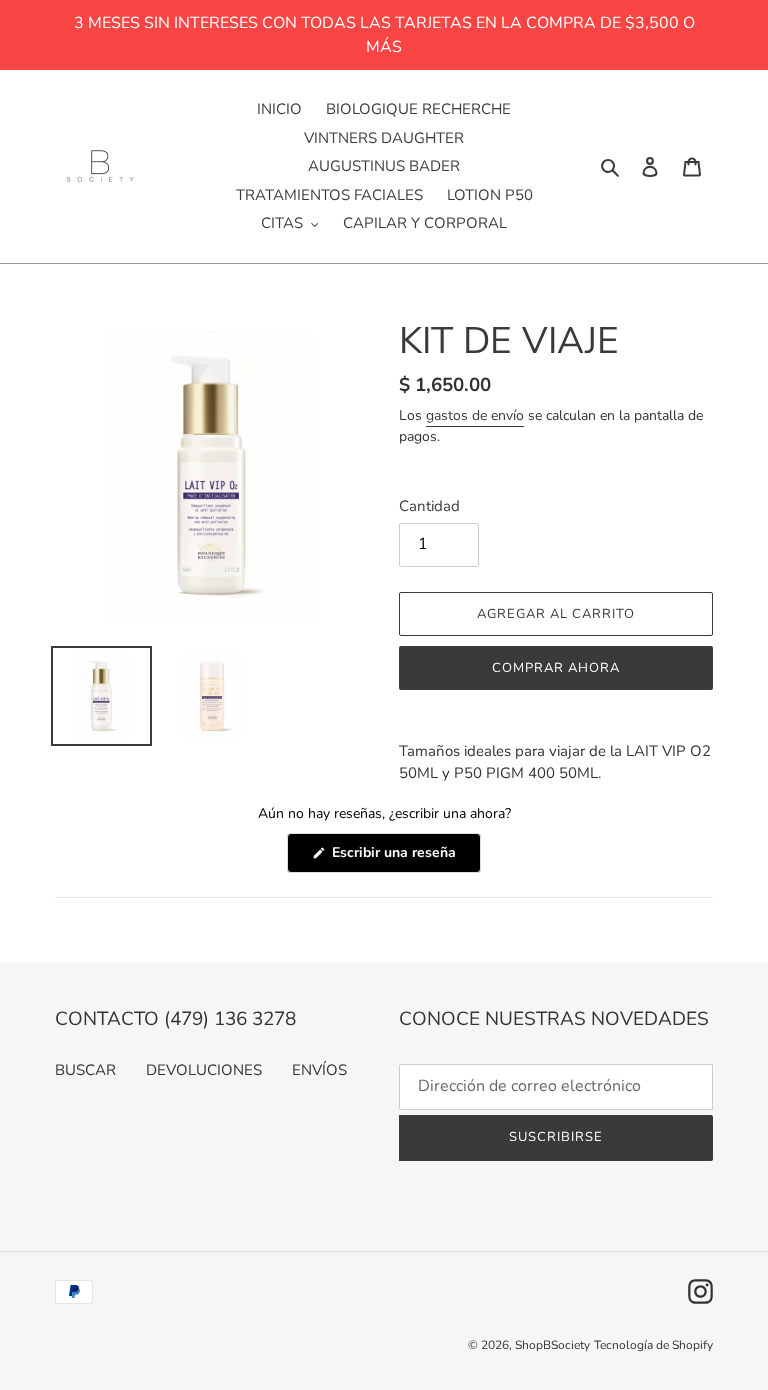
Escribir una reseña (404, 857)
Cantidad (429, 506)
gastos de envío (475, 415)
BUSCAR (85, 1070)
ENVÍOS (319, 1070)
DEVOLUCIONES (204, 1070)
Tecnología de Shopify (653, 1345)
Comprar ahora (556, 668)
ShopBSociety (552, 1345)
